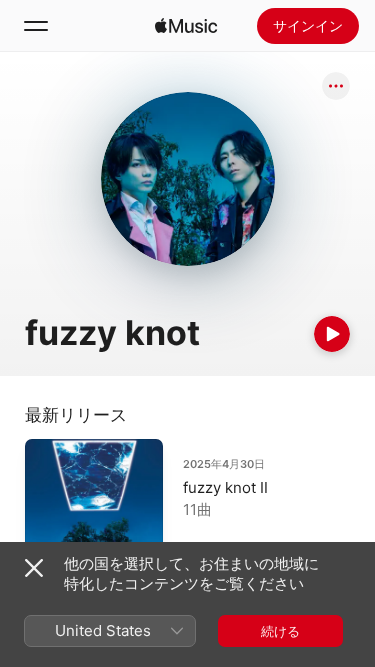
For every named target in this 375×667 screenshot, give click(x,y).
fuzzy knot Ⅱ (225, 487)
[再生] (332, 334)
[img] (186, 26)
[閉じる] (34, 568)
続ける (280, 631)
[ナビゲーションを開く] (36, 26)
